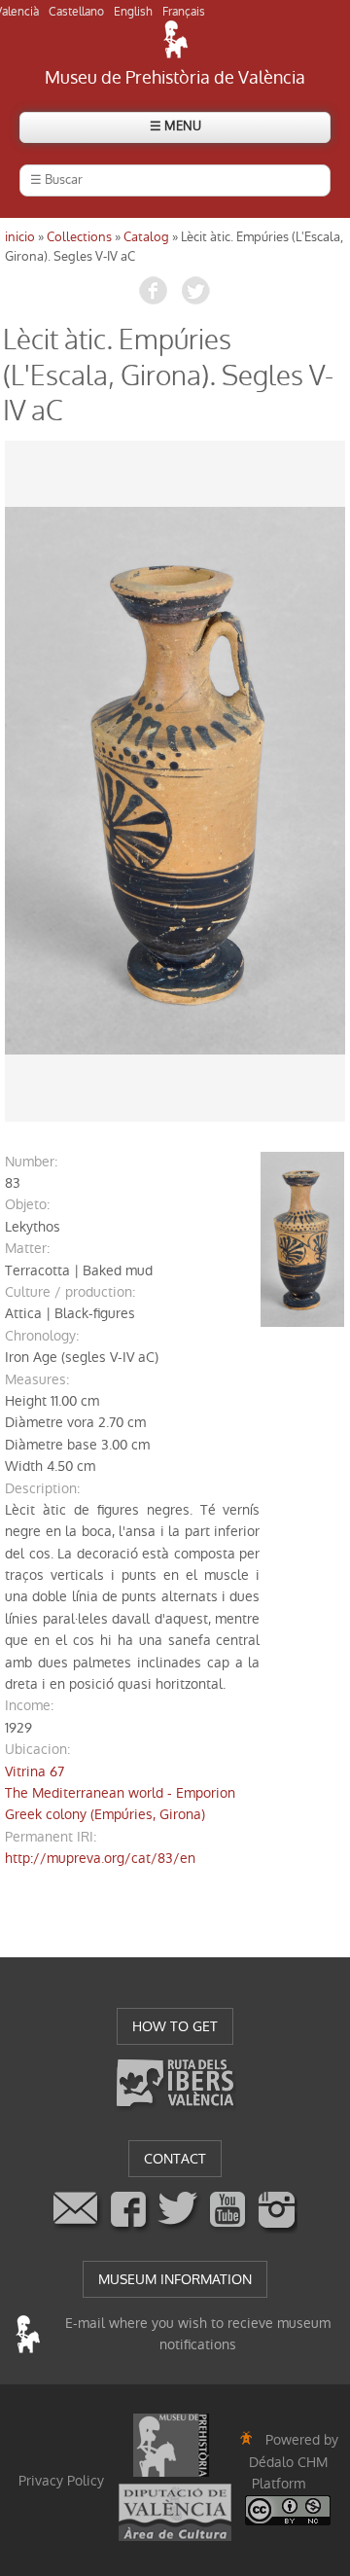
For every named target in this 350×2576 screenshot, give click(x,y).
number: (31, 1162)
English (133, 12)
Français (184, 12)
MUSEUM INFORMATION (175, 2279)
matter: (27, 1248)
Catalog (146, 237)
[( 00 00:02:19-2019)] (175, 781)
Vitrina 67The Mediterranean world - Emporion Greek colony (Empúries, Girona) (120, 1793)
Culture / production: (70, 1292)
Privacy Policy (61, 2481)
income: (29, 1705)
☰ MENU (175, 126)
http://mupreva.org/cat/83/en (100, 1858)
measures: (37, 1379)
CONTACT (175, 2159)
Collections (79, 237)
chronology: (42, 1336)
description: (42, 1488)
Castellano (76, 12)
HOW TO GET (175, 2026)
